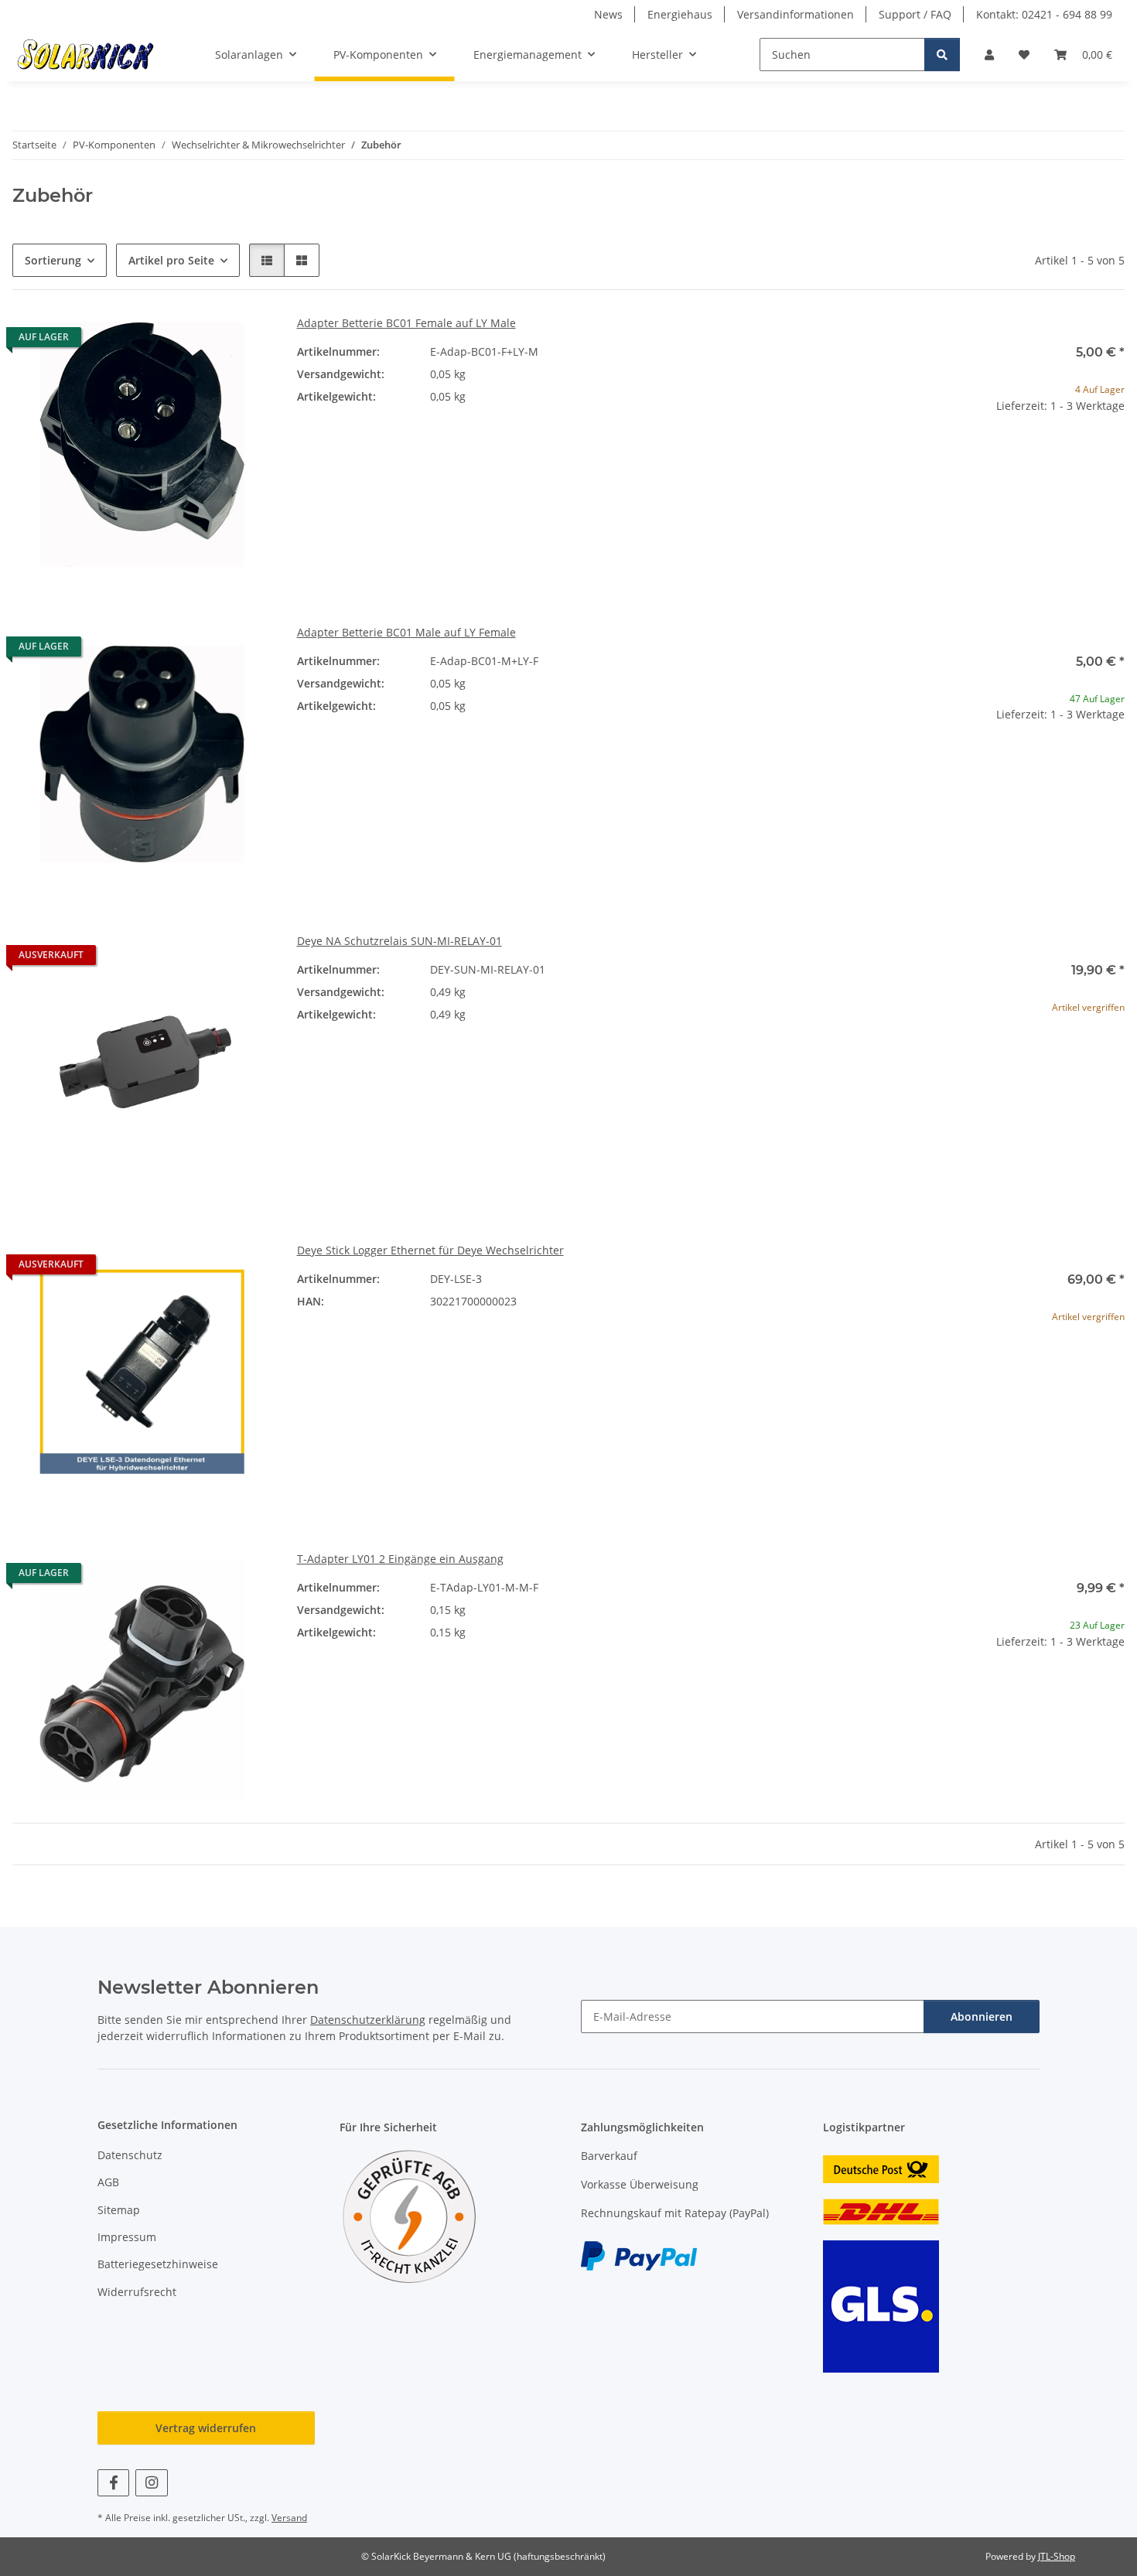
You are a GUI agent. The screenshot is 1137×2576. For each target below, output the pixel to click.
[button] (989, 55)
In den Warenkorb (995, 501)
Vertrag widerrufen (206, 2428)
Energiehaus (680, 14)
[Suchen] (942, 55)
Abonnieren (982, 2016)
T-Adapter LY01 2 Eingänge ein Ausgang (400, 1559)
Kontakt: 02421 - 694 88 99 (1044, 14)
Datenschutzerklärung (368, 2020)
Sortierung (53, 260)
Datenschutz (130, 2155)
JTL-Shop (1057, 2556)
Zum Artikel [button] (995, 1057)
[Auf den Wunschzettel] (246, 341)
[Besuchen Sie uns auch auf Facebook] (113, 2483)
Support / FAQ (915, 14)
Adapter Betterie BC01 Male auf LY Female (406, 632)
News (608, 14)
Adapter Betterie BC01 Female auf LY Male (406, 323)
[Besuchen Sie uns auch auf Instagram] (151, 2483)
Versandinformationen (796, 14)
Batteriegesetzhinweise (158, 2264)
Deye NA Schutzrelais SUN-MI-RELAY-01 (399, 941)
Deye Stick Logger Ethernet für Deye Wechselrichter (430, 1250)
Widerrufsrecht (137, 2292)
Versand (289, 2518)
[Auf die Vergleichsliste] (206, 341)
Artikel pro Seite (171, 260)
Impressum (127, 2237)
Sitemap (119, 2210)
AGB (108, 2182)
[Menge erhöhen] (1112, 455)
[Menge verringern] (878, 455)
